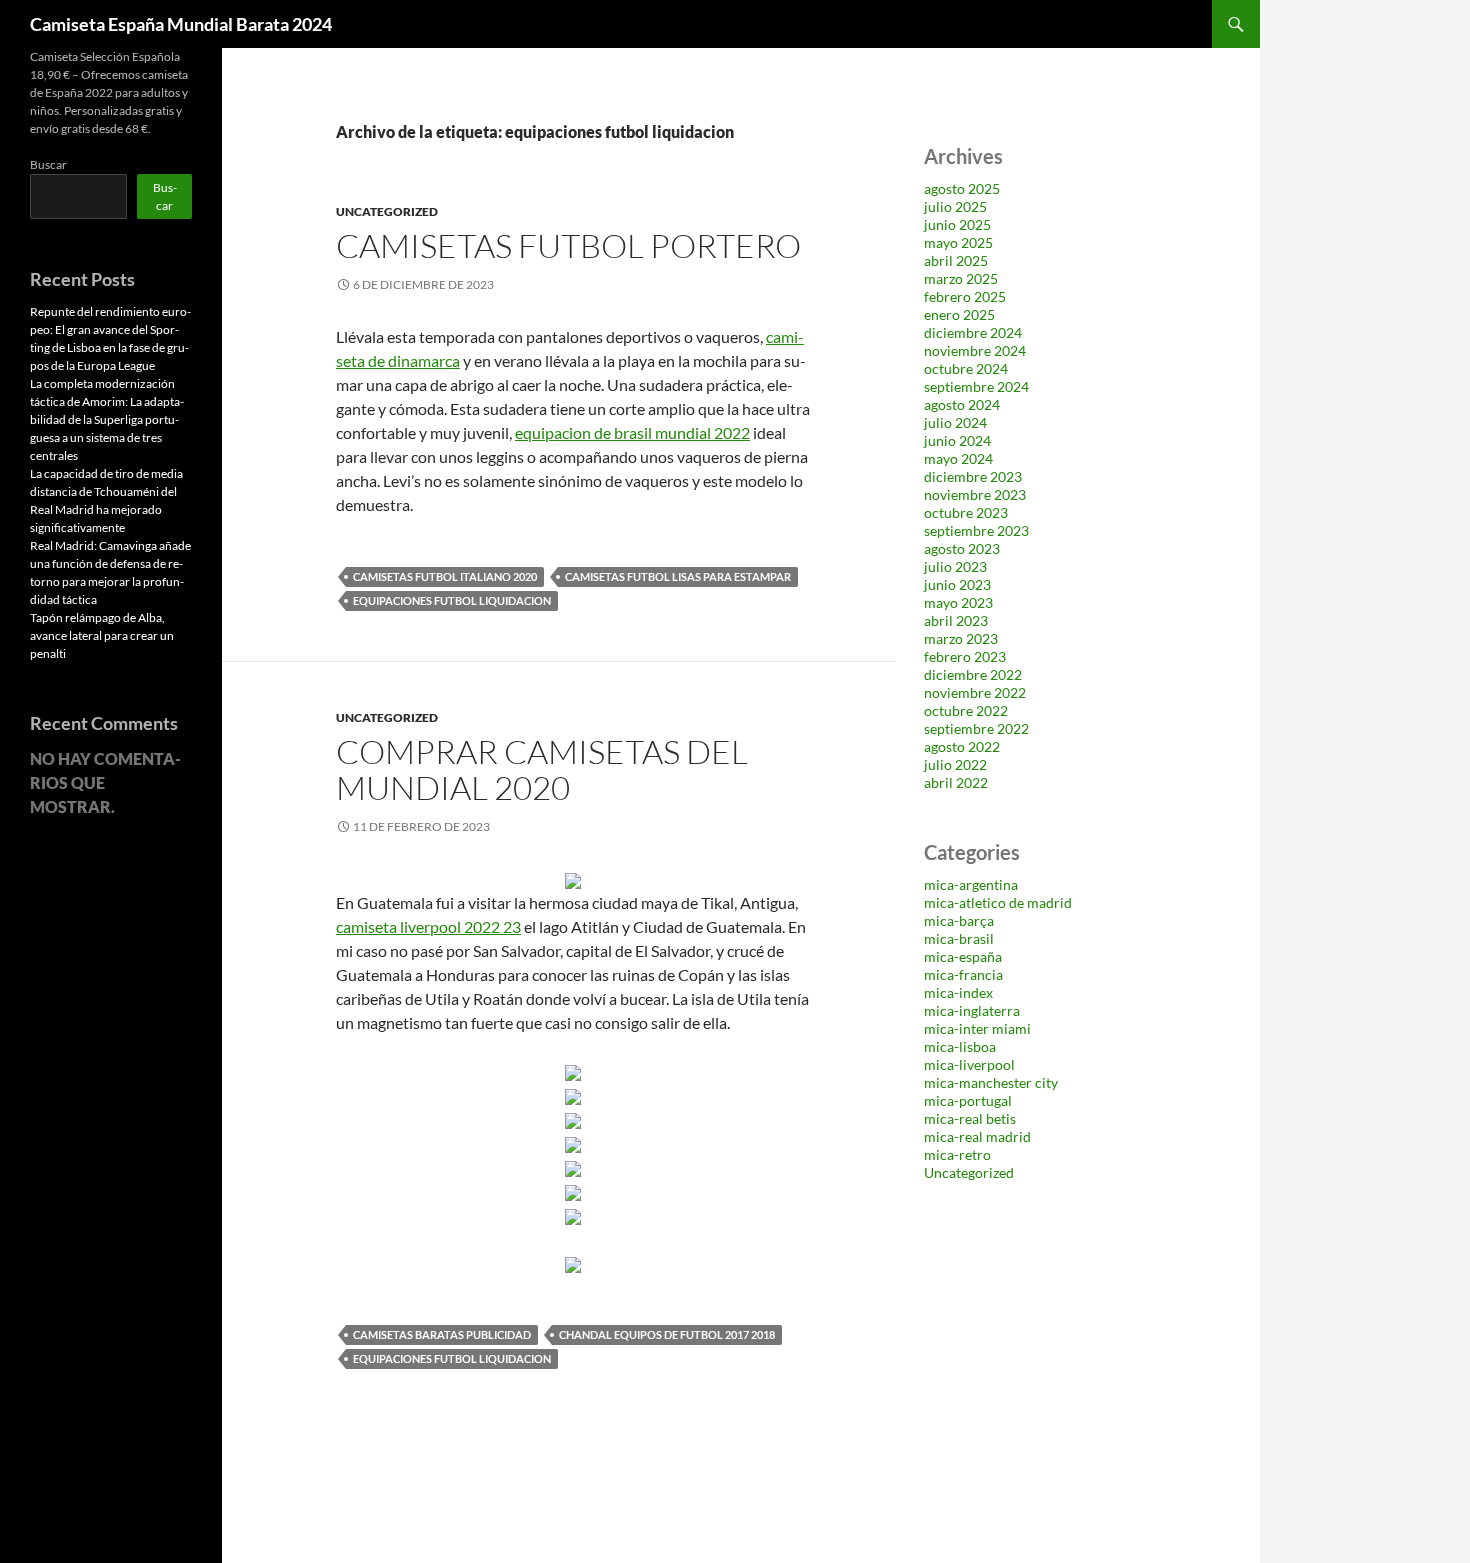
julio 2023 (955, 566)
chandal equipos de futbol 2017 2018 (667, 1334)
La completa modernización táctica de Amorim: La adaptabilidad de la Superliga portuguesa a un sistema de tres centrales (107, 419)
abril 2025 (956, 260)
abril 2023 (956, 620)
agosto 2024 (962, 404)
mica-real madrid (977, 1136)
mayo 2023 (958, 602)
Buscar (48, 164)
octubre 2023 (966, 512)
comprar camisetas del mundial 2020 (542, 769)
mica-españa (963, 956)
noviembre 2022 (975, 692)
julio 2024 (955, 422)
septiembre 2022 (976, 728)
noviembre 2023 (975, 494)
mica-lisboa (960, 1046)
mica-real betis (970, 1118)
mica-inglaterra (972, 1010)
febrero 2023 (965, 656)
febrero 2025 (965, 296)
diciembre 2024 (973, 332)
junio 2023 (957, 584)
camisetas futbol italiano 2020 (445, 576)
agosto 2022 (962, 746)
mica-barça (959, 920)
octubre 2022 (966, 710)
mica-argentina (971, 884)
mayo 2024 (958, 458)
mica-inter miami (977, 1028)
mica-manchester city (991, 1082)
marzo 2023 (961, 638)
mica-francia (963, 974)
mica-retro (957, 1154)
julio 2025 (955, 206)
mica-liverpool (969, 1064)
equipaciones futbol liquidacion (452, 600)
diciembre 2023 (973, 476)
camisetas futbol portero (568, 245)
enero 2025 (959, 314)
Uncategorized (387, 211)
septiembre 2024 (976, 386)
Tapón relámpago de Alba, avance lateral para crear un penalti (102, 635)
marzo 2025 (961, 278)
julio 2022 (955, 764)
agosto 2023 (962, 548)
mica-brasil (959, 938)
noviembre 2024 (975, 350)
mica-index (958, 992)
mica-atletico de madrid (998, 902)
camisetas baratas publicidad (442, 1334)
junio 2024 (957, 440)
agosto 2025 (962, 188)
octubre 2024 (966, 368)
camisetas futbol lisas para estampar (678, 576)
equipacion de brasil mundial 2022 (632, 432)
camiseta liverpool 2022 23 (428, 926)
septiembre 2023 (976, 530)
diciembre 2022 (973, 674)
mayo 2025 (958, 242)
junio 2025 (957, 224)
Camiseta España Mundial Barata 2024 (181, 24)
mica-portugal (968, 1100)
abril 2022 (956, 782)
